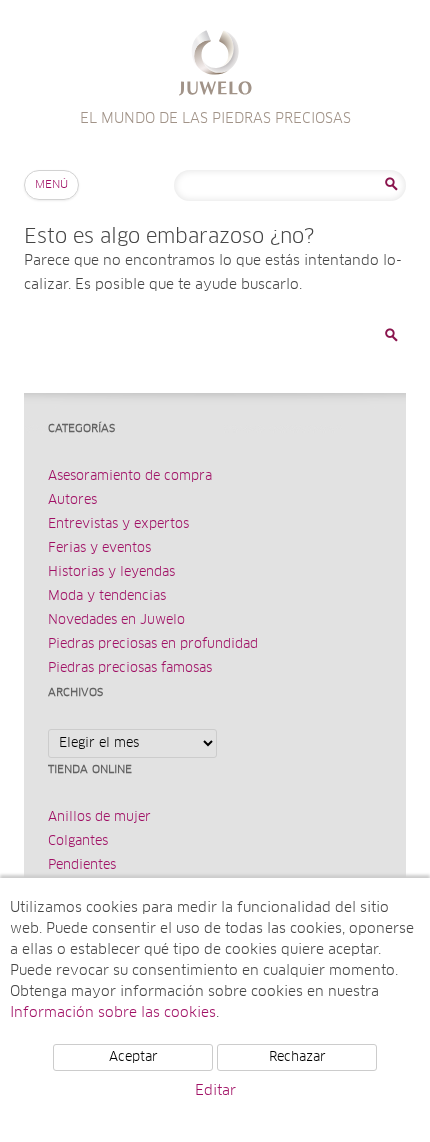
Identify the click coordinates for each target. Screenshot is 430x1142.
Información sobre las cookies (113, 1013)
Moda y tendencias (107, 596)
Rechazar (297, 1057)
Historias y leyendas (111, 572)
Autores (72, 500)
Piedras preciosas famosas (130, 668)
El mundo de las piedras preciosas (215, 65)
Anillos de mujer (99, 817)
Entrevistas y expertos (118, 524)
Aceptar (133, 1057)
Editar (215, 1091)
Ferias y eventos (99, 548)
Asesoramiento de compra (130, 476)
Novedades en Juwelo (116, 620)
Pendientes (82, 865)
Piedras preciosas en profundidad (153, 644)
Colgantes (78, 841)
